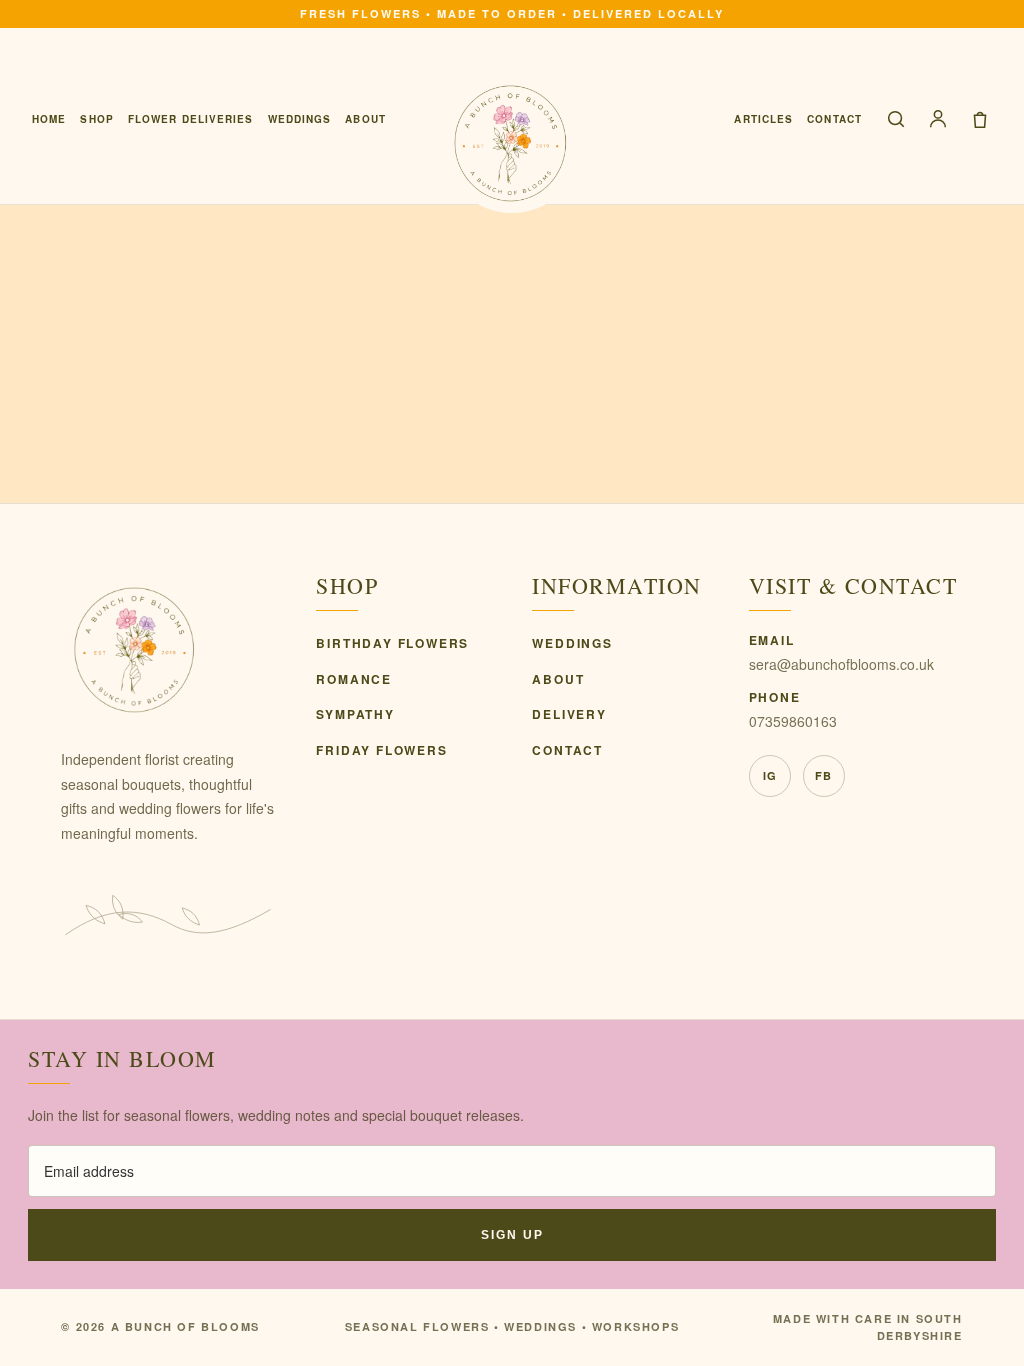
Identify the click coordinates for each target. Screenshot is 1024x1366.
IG (770, 775)
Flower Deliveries (191, 119)
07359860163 (793, 721)
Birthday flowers (392, 643)
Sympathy (355, 714)
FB (823, 775)
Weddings (300, 119)
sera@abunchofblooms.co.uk (841, 664)
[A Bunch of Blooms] (512, 143)
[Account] (938, 119)
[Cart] (980, 119)
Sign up (512, 1235)
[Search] (896, 119)
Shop (96, 119)
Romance (354, 679)
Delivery (569, 714)
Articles (763, 119)
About (365, 119)
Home (49, 119)
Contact (834, 119)
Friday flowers (381, 750)
